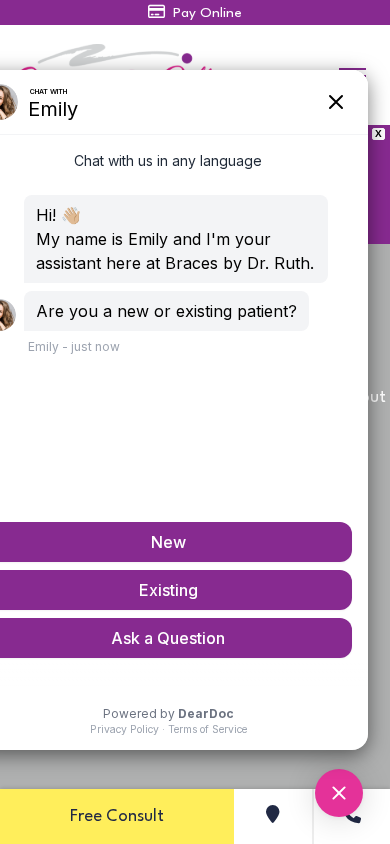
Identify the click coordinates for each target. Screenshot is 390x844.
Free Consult (117, 816)
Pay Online (205, 13)
